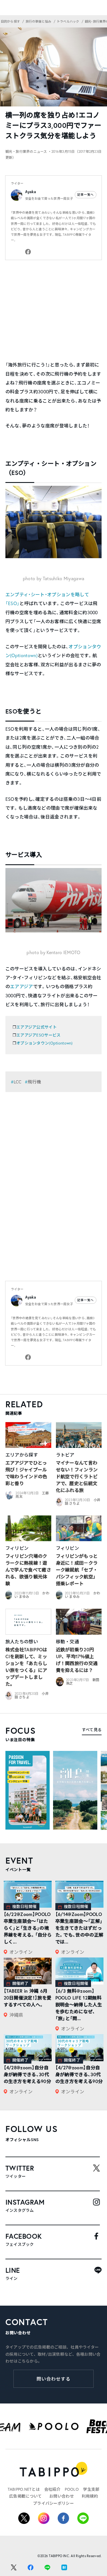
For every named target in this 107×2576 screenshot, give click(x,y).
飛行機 (34, 1082)
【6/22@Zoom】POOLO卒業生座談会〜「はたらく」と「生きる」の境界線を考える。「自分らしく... (28, 1928)
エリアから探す (22, 1455)
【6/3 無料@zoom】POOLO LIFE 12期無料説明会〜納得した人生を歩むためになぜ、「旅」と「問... (79, 2005)
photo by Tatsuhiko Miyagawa (54, 578)
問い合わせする (53, 2379)
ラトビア (65, 1455)
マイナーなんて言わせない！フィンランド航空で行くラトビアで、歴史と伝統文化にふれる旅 (77, 1476)
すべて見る (92, 1730)
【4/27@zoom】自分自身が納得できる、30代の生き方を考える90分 (79, 2074)
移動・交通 (68, 1641)
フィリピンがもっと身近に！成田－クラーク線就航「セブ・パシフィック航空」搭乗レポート (77, 1570)
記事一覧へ (86, 195)
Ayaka (31, 192)
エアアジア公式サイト (37, 1027)
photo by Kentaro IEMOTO (53, 952)
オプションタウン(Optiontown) (45, 1043)
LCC (18, 1082)
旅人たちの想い (22, 1641)
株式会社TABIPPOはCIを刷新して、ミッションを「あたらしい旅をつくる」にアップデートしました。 (26, 1667)
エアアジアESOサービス (38, 1035)
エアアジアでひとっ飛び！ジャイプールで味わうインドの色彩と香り (26, 1473)
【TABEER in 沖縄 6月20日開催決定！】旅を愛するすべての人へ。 (28, 1998)
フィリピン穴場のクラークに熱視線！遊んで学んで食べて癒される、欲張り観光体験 (28, 1570)
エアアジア (22, 986)
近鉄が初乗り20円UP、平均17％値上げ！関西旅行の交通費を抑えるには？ (77, 1660)
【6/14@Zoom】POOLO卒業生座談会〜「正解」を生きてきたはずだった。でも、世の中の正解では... (79, 1928)
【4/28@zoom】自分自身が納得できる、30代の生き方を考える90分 (28, 2074)
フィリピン (17, 1548)
